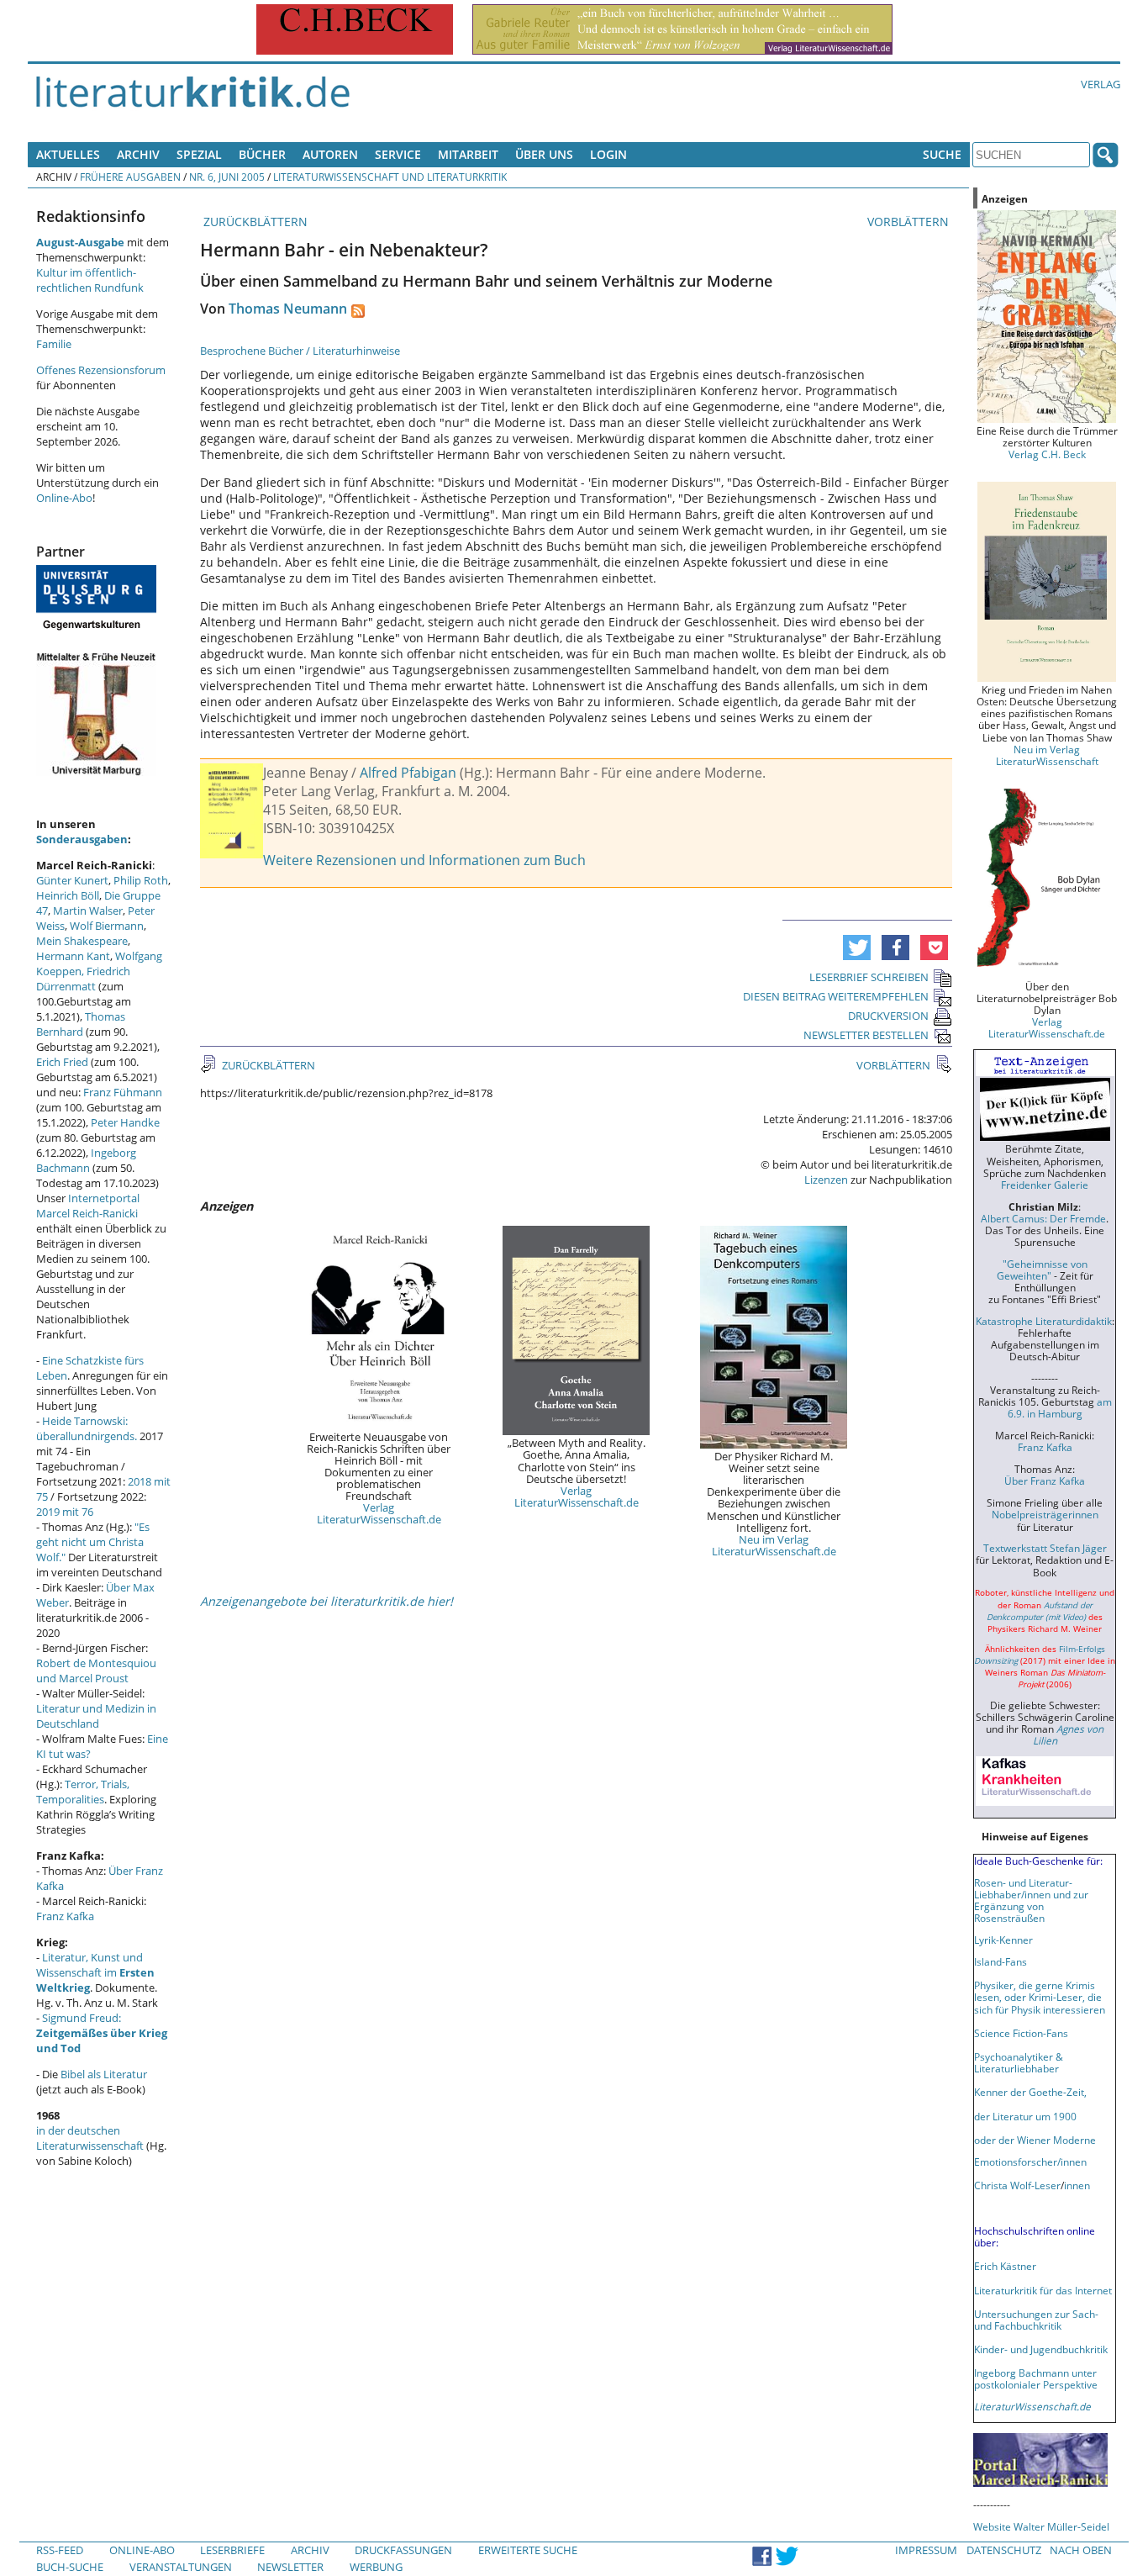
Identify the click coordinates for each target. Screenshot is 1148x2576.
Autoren (330, 154)
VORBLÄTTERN (910, 222)
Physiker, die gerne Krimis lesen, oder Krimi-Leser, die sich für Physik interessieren (1040, 1997)
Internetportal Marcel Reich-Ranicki (88, 1206)
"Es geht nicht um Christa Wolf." (93, 1542)
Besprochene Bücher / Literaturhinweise (300, 351)
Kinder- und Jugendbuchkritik (1041, 2349)
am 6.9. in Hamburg (1060, 1407)
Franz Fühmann (123, 1092)
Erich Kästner (1005, 2266)
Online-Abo (64, 498)
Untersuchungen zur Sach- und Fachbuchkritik (1036, 2320)
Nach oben (1081, 2550)
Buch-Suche (70, 2567)
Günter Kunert (72, 880)
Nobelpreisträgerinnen (1045, 1514)
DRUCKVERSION (888, 1016)
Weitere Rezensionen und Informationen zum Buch (424, 860)
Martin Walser (88, 911)
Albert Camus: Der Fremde (1043, 1218)
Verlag (1101, 84)
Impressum (926, 2550)
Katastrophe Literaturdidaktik (1044, 1321)
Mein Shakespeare (82, 941)
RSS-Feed (60, 2550)
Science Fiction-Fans (1021, 2033)
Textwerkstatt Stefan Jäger (1045, 1548)
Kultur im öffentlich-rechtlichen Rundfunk (90, 280)
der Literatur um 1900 (1025, 2116)
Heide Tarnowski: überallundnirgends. (87, 1428)
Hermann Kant (73, 956)
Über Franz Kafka (1045, 1481)
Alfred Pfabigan (408, 773)
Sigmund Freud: (102, 2033)
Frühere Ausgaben (130, 177)
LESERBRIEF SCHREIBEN (869, 977)
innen (1077, 2185)
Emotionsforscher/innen (1030, 2162)
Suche (942, 154)
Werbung (376, 2567)
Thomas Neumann (288, 309)
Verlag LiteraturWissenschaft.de (379, 1513)
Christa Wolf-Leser (1017, 2185)
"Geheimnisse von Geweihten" (1042, 1270)
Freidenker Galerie (1045, 1185)
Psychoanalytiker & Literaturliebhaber (1019, 2062)
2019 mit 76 (65, 1512)
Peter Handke (125, 1122)
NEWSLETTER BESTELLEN (866, 1035)
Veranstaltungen (181, 2567)
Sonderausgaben (82, 839)
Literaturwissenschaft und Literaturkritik (390, 177)
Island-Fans (1001, 1961)
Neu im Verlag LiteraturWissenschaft (1047, 755)
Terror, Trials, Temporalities (83, 1792)
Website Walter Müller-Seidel (1041, 2526)
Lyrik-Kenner (1003, 1940)
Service (398, 154)
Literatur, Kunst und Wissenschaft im (95, 1972)
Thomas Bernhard (81, 1024)
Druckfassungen (403, 2550)
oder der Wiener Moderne (1035, 2140)
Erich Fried (62, 1062)
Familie (54, 344)
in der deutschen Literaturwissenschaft (90, 2138)
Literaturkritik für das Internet (1043, 2290)
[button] (857, 948)
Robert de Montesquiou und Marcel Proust (96, 1671)
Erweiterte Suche (528, 2550)
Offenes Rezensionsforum (101, 370)
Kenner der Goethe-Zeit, (1030, 2092)
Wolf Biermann (107, 926)
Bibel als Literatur (104, 2074)
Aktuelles (68, 154)
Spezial (199, 154)
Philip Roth (141, 880)
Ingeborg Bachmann (86, 1160)
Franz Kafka (65, 1916)
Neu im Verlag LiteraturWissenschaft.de (774, 1545)
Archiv (138, 154)
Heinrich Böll (68, 895)
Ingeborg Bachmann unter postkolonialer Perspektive (1036, 2378)
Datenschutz (1004, 2550)
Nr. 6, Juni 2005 (227, 177)
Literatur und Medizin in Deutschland (96, 1716)
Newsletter (290, 2567)
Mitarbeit (468, 154)
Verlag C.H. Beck (1047, 454)
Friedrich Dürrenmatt (83, 979)
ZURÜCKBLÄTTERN (254, 222)
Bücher (262, 154)
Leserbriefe (232, 2550)
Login (608, 154)
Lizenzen (826, 1180)
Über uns (544, 154)
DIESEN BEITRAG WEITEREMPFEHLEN (836, 996)
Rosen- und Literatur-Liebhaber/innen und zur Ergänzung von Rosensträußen (1031, 1900)
